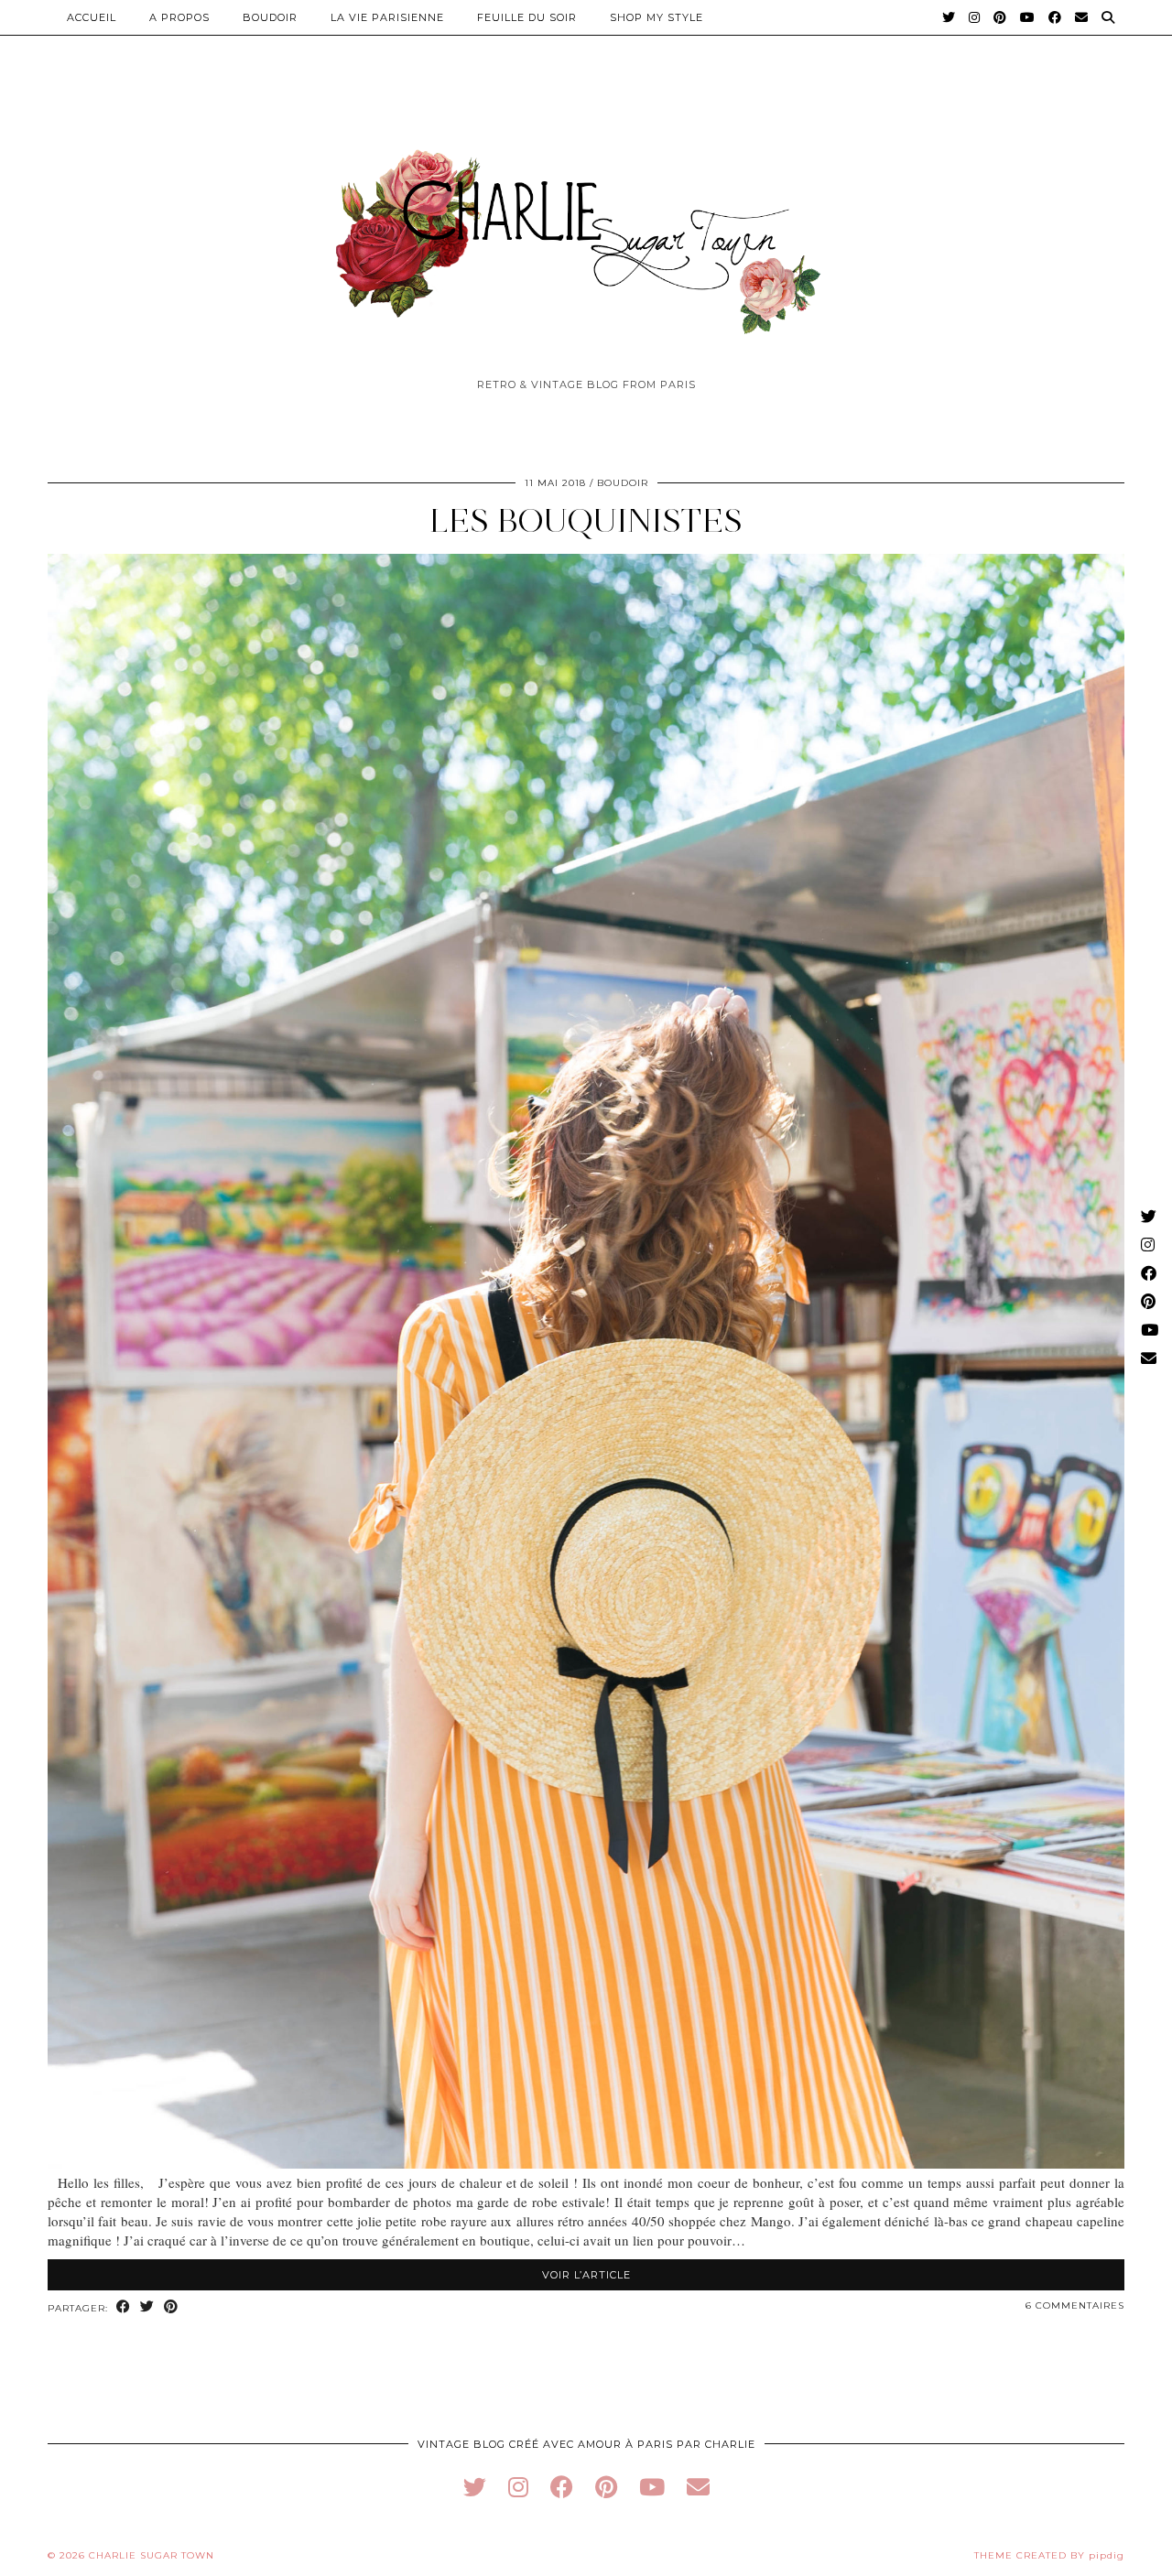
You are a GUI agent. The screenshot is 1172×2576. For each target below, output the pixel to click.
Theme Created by (1049, 2555)
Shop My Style (657, 17)
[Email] (1082, 17)
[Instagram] (975, 17)
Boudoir (270, 17)
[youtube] (652, 2487)
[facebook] (562, 2487)
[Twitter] (949, 17)
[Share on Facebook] (124, 2307)
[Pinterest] (1000, 17)
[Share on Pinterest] (171, 2307)
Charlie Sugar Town (152, 2555)
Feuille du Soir (527, 17)
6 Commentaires (1075, 2305)
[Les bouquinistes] (586, 2163)
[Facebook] (1055, 17)
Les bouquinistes (586, 520)
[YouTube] (1028, 17)
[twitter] (475, 2487)
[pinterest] (606, 2487)
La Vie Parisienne (387, 17)
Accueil (92, 17)
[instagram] (518, 2487)
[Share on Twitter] (147, 2307)
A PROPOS (179, 17)
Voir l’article (586, 2275)
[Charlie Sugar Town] (586, 232)
